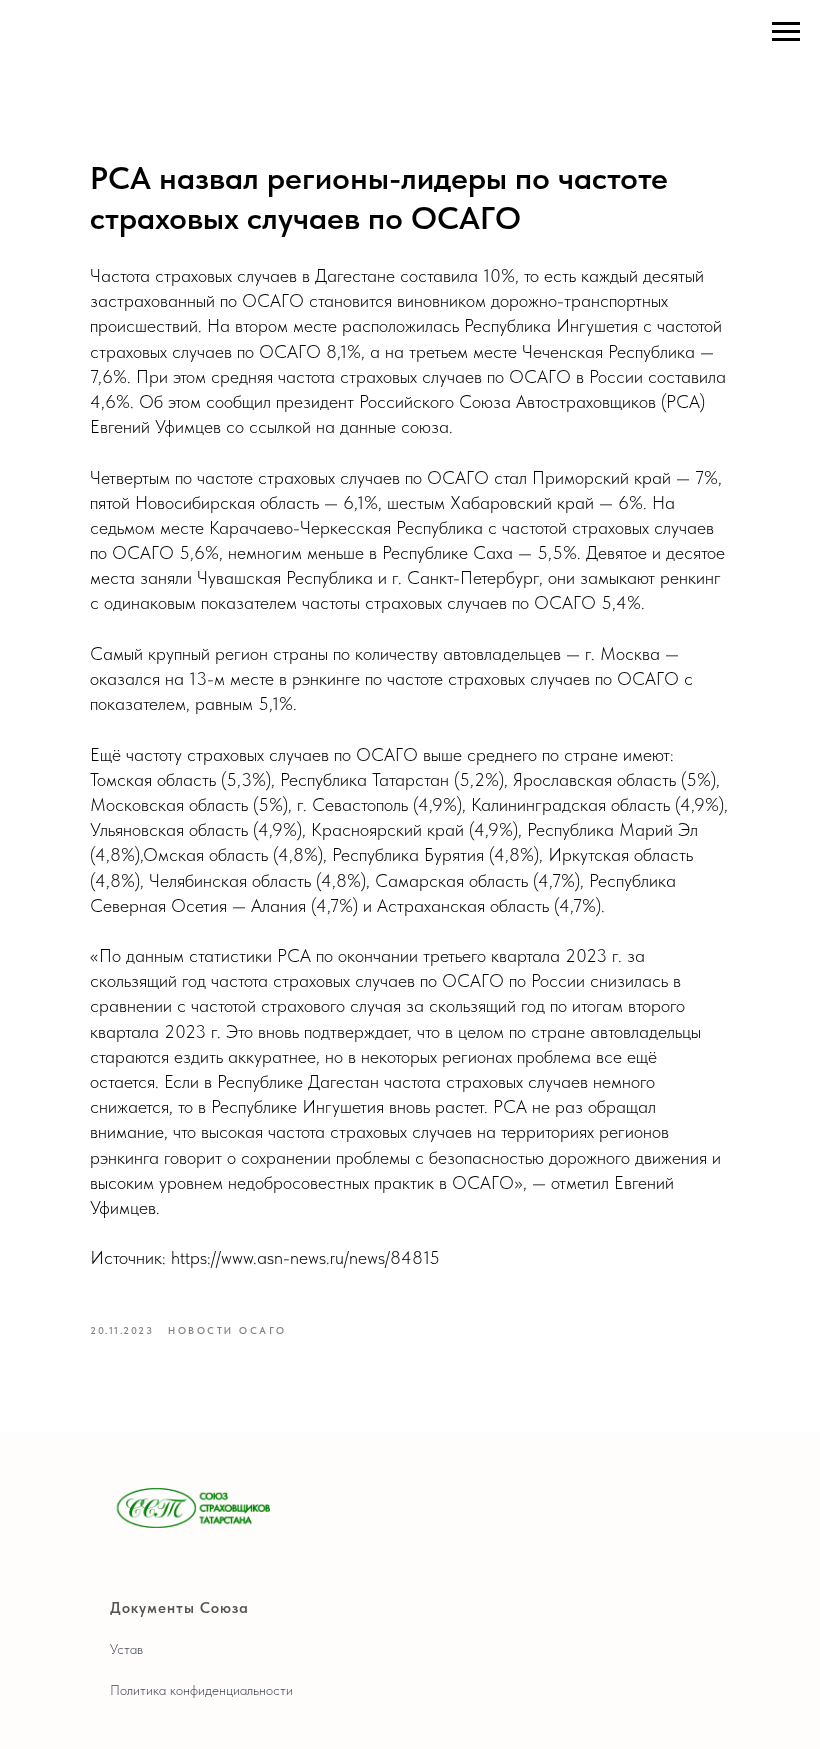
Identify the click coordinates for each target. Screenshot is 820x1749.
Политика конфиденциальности (201, 1690)
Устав (126, 1649)
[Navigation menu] (786, 32)
